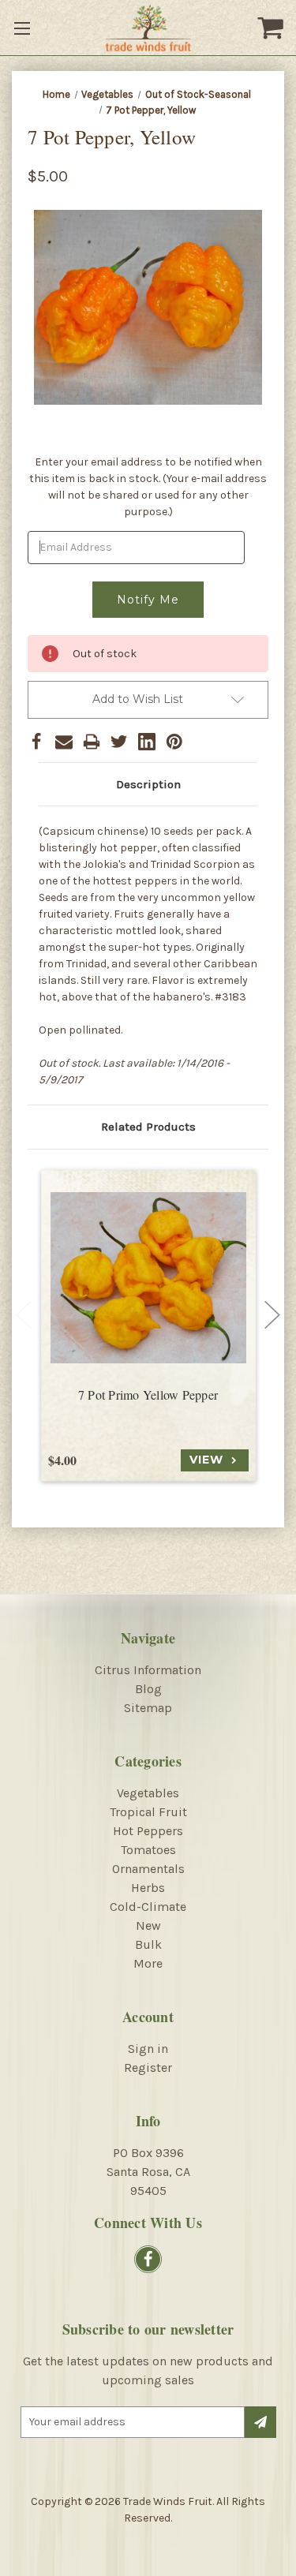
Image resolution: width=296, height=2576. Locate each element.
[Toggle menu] (24, 28)
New (148, 1925)
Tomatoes (148, 1850)
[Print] (92, 742)
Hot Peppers (148, 1831)
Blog (148, 1689)
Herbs (148, 1888)
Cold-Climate (148, 1907)
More (148, 1963)
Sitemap (148, 1708)
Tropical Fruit (148, 1812)
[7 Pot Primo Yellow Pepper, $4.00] (148, 1278)
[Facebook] (36, 742)
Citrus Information (148, 1670)
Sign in (148, 2049)
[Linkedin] (147, 742)
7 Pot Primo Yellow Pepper (148, 1395)
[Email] (64, 742)
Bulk (148, 1944)
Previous (24, 1314)
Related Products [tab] (148, 1127)
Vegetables (148, 1793)
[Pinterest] (174, 742)
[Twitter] (119, 742)
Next (272, 1314)
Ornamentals (148, 1869)
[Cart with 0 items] (272, 28)
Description (148, 784)
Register (148, 2068)
